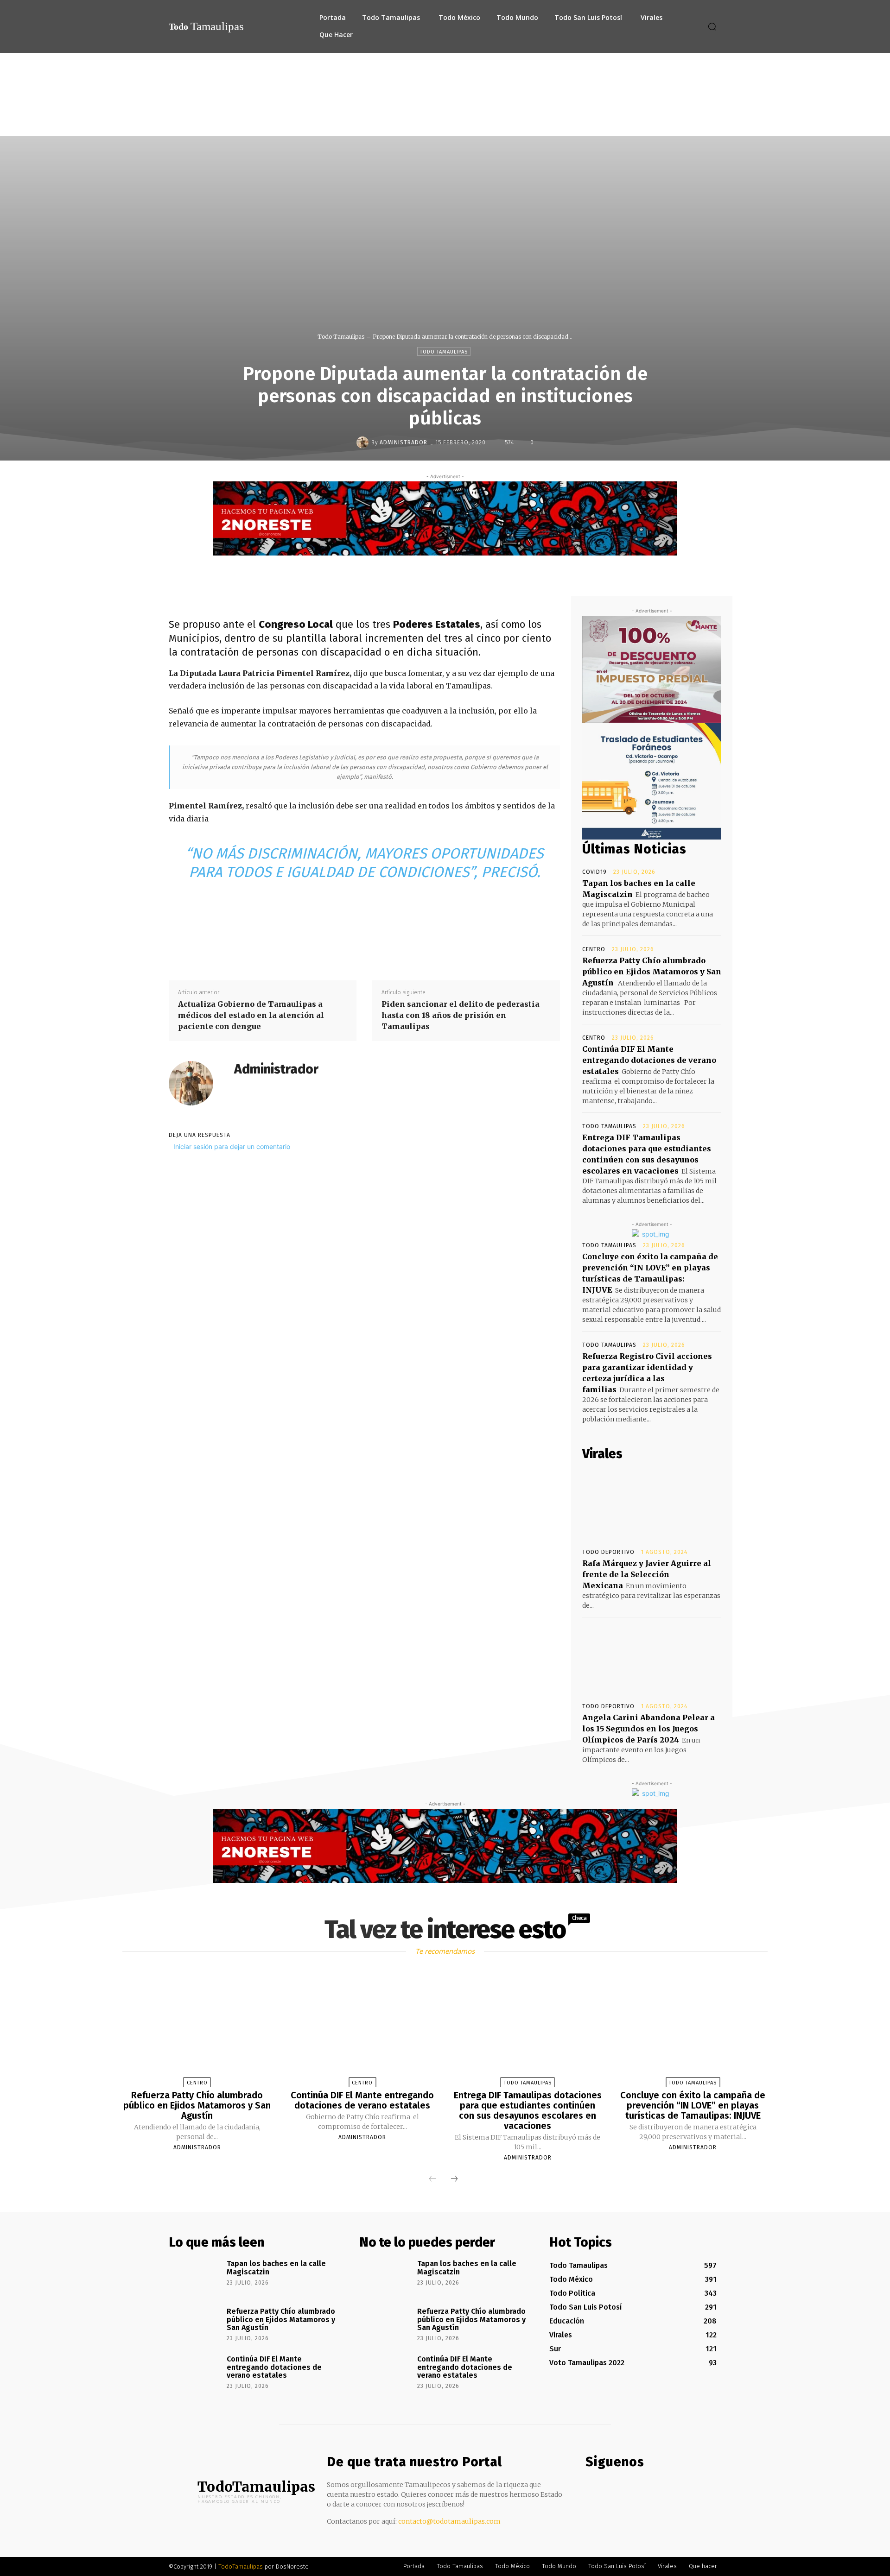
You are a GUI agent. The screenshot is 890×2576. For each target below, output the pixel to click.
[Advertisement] (445, 122)
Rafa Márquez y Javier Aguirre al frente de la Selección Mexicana (647, 1574)
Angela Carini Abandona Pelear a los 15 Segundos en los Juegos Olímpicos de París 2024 (648, 1729)
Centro (594, 949)
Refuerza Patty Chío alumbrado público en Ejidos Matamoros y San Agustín (652, 972)
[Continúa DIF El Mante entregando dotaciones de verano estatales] (362, 2030)
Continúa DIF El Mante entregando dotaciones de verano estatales (649, 1060)
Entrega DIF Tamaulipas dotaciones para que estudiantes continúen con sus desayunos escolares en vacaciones (528, 2110)
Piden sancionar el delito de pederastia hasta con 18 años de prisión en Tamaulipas (461, 1015)
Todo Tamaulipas (341, 337)
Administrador (404, 442)
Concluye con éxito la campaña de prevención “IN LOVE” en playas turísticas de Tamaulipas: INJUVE (693, 2105)
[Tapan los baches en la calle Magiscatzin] (194, 2277)
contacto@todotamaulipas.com (449, 2521)
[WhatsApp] (495, 574)
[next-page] (454, 2179)
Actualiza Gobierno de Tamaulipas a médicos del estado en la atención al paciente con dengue (251, 1015)
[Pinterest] (473, 574)
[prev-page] (432, 2179)
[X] (452, 574)
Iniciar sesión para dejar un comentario (232, 1146)
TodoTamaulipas (241, 2567)
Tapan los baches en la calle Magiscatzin (276, 2268)
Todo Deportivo (608, 1552)
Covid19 (594, 872)
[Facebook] (431, 574)
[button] (712, 26)
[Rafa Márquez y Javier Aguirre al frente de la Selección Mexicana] (652, 1505)
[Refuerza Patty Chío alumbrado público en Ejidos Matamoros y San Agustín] (197, 2030)
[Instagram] (610, 2489)
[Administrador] (364, 442)
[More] (516, 574)
